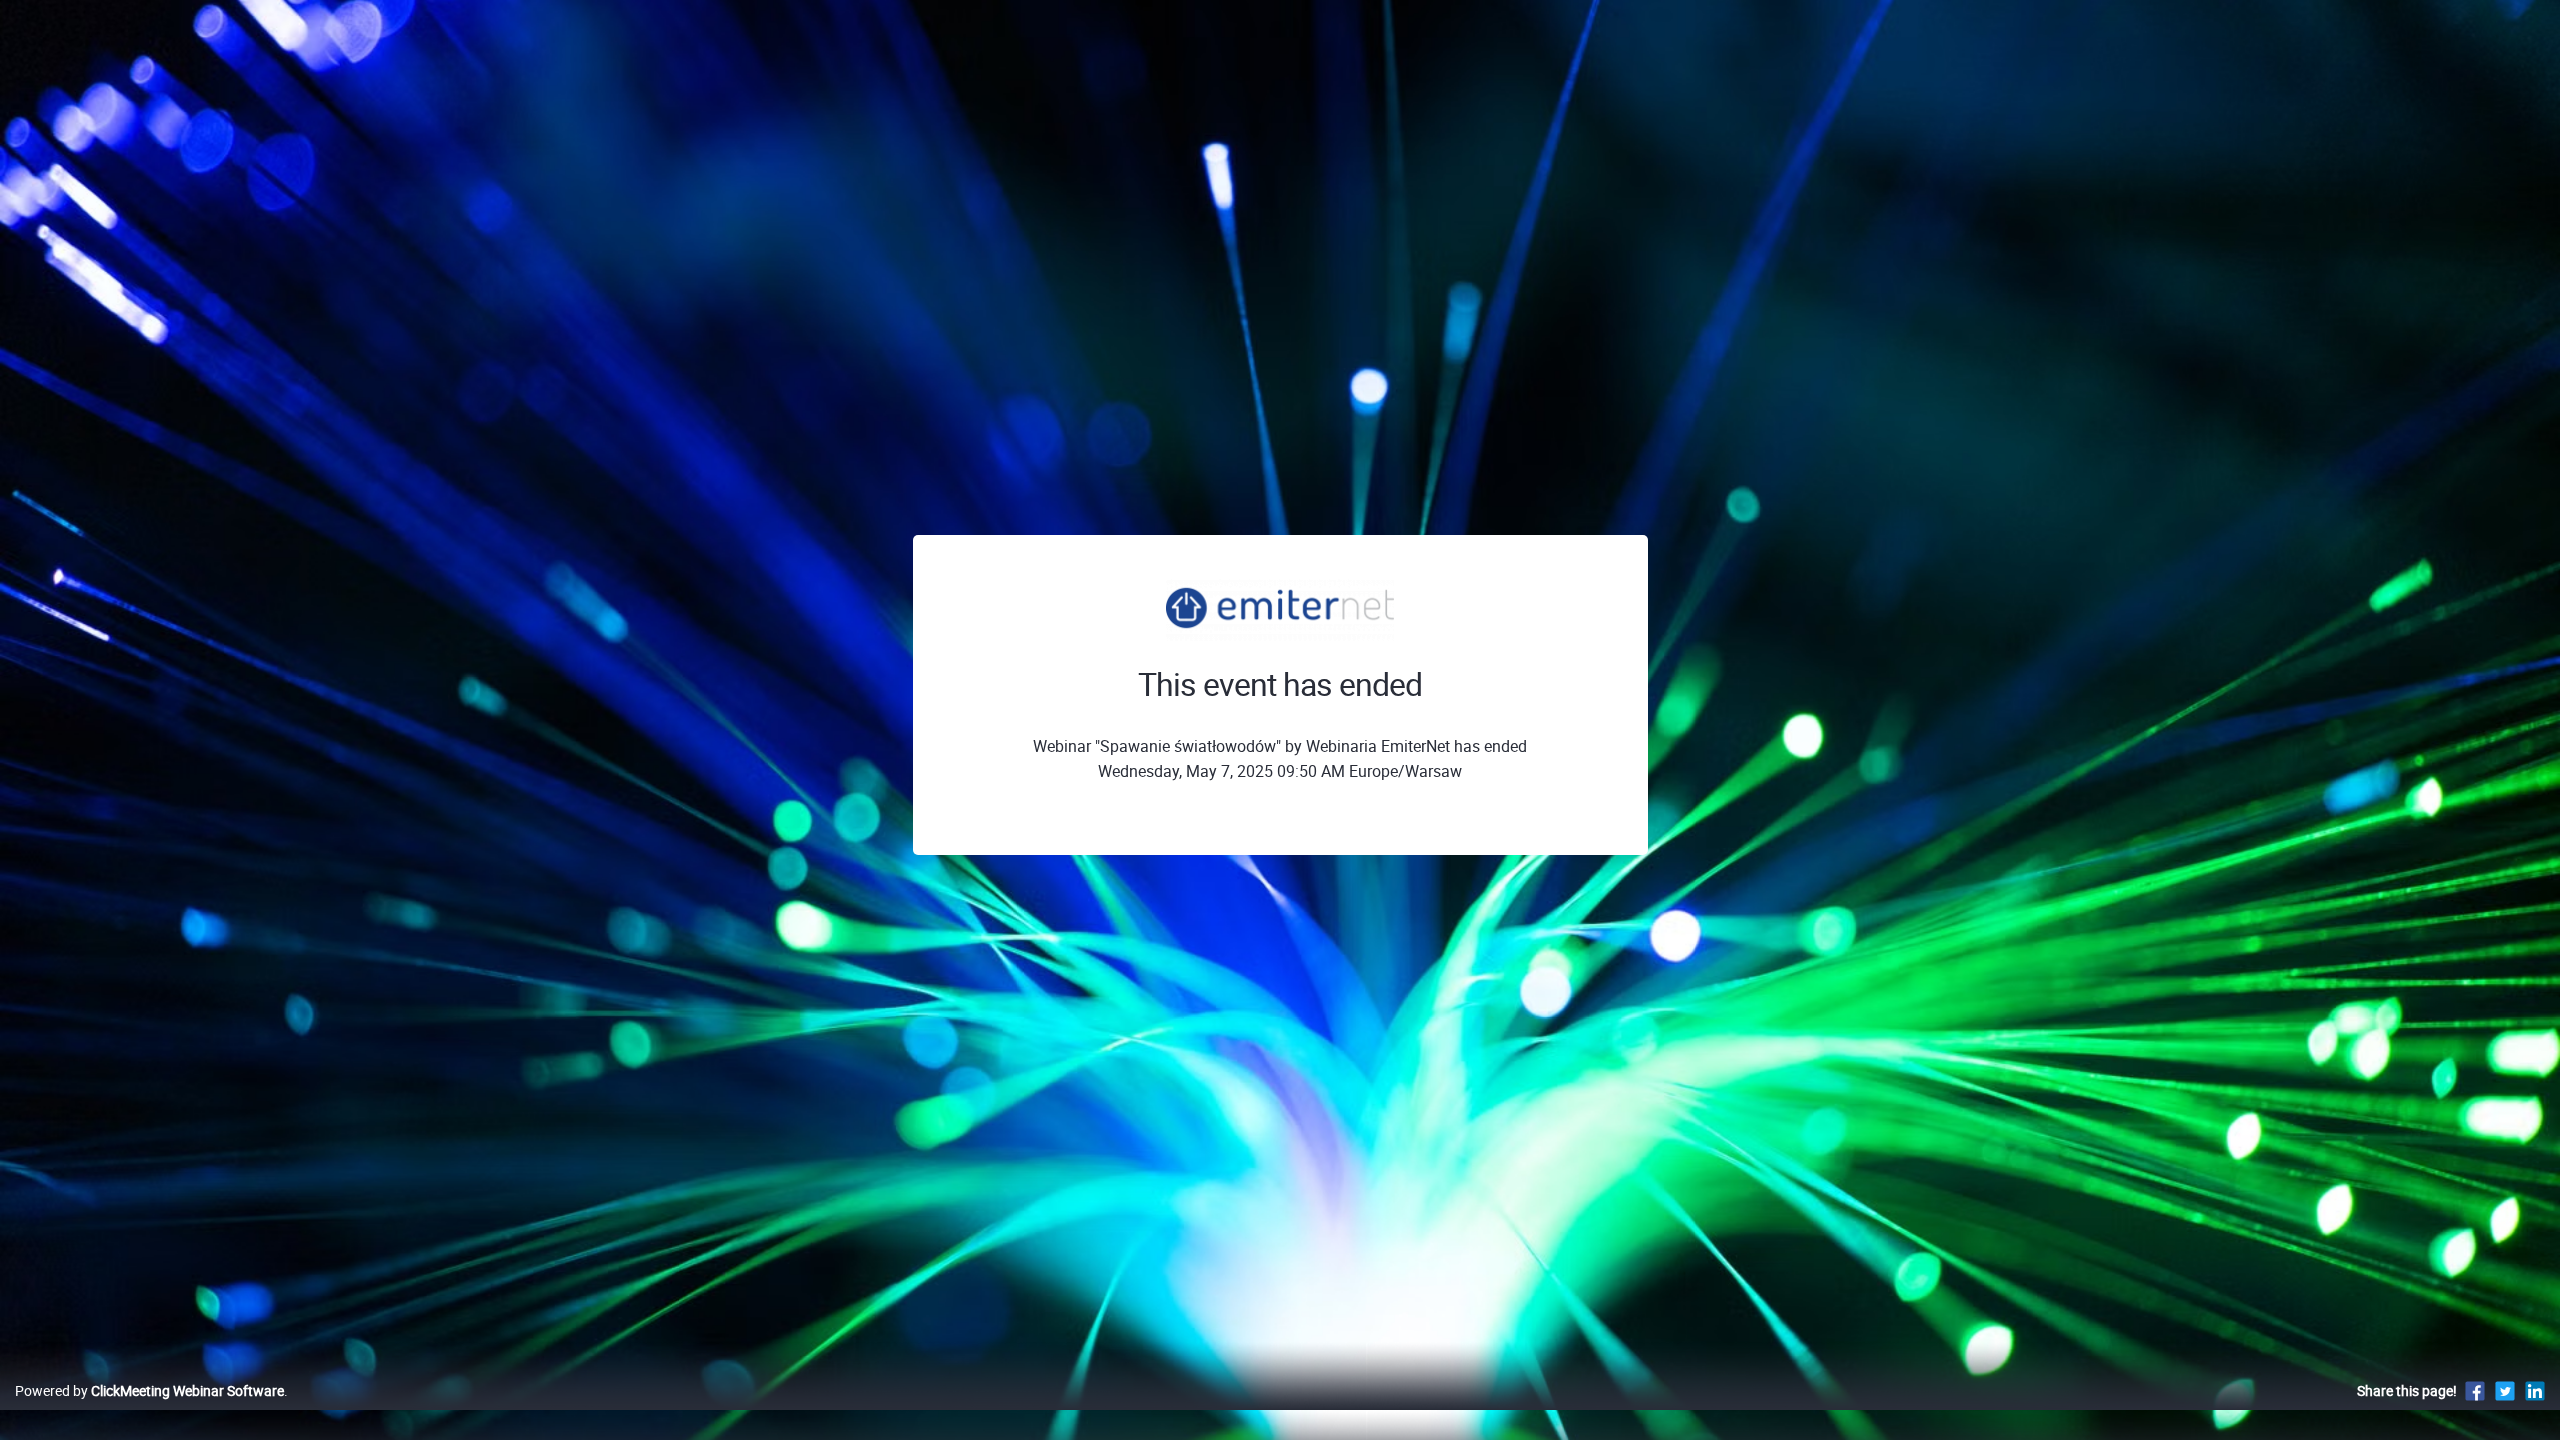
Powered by (149, 1390)
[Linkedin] (2535, 1390)
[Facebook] (2475, 1390)
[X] (2505, 1390)
